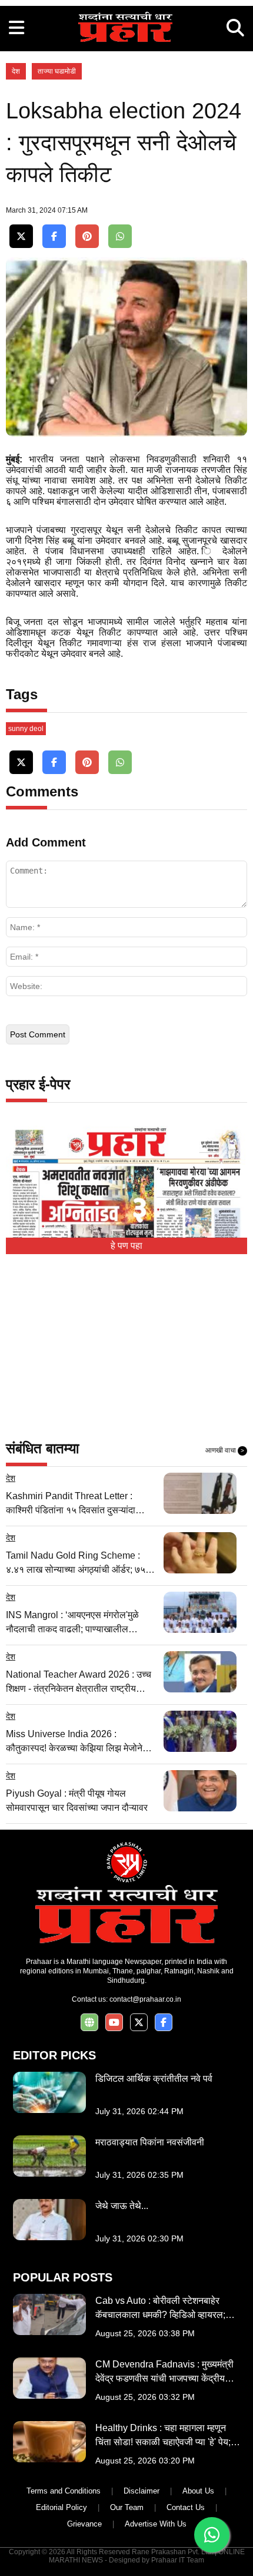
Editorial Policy (61, 2507)
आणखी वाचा (225, 1450)
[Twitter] (21, 237)
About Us (198, 2491)
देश (16, 71)
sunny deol (26, 729)
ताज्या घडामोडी (57, 71)
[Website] (89, 2023)
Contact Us (186, 2507)
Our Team (127, 2507)
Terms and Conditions (64, 2491)
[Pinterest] (87, 237)
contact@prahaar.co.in (145, 1999)
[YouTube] (114, 2023)
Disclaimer (142, 2491)
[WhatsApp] (120, 237)
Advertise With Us (156, 2524)
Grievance (84, 2524)
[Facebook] (54, 237)
